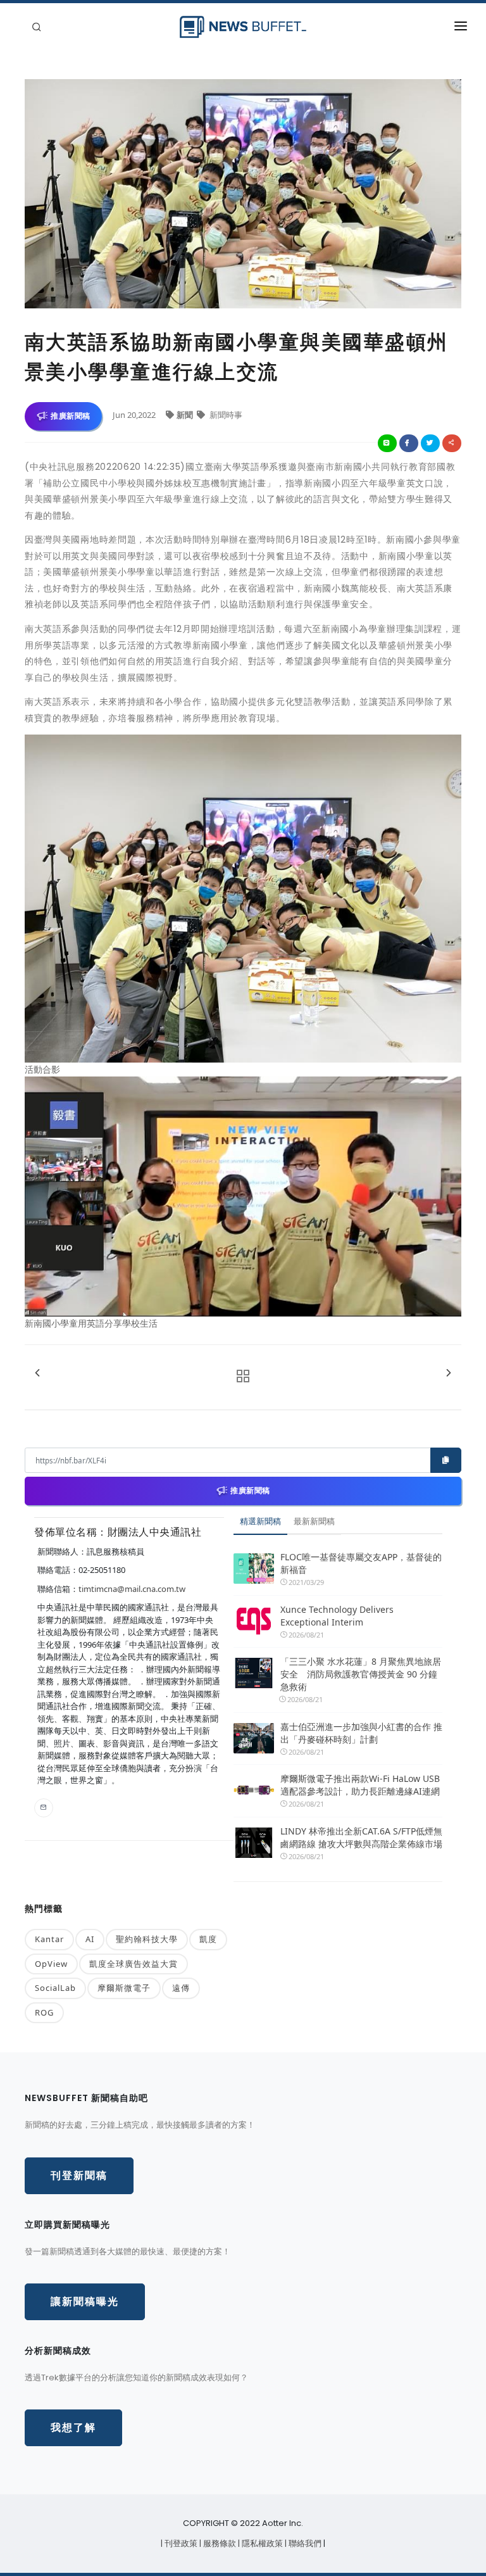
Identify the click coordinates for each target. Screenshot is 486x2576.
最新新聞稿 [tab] (314, 1521)
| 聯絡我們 (304, 2543)
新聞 (186, 415)
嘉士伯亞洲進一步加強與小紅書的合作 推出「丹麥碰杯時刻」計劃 (361, 1733)
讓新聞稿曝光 (85, 2301)
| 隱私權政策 (261, 2543)
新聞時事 (225, 415)
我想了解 (73, 2428)
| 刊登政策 (180, 2543)
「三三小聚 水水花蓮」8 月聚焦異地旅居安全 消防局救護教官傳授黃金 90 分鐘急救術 (361, 1674)
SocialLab (55, 1988)
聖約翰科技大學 (147, 1939)
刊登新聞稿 (79, 2175)
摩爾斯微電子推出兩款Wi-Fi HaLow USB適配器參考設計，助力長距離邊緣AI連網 (360, 1785)
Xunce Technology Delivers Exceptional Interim (337, 1616)
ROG (44, 2012)
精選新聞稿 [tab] (260, 1521)
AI (90, 1939)
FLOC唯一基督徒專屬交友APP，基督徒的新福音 (361, 1563)
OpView (51, 1964)
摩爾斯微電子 (124, 1988)
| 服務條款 (219, 2543)
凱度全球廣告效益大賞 (134, 1964)
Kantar (49, 1939)
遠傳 (181, 1988)
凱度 (208, 1939)
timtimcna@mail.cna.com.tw (132, 1589)
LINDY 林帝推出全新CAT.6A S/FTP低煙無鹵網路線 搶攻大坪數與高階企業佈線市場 (361, 1837)
